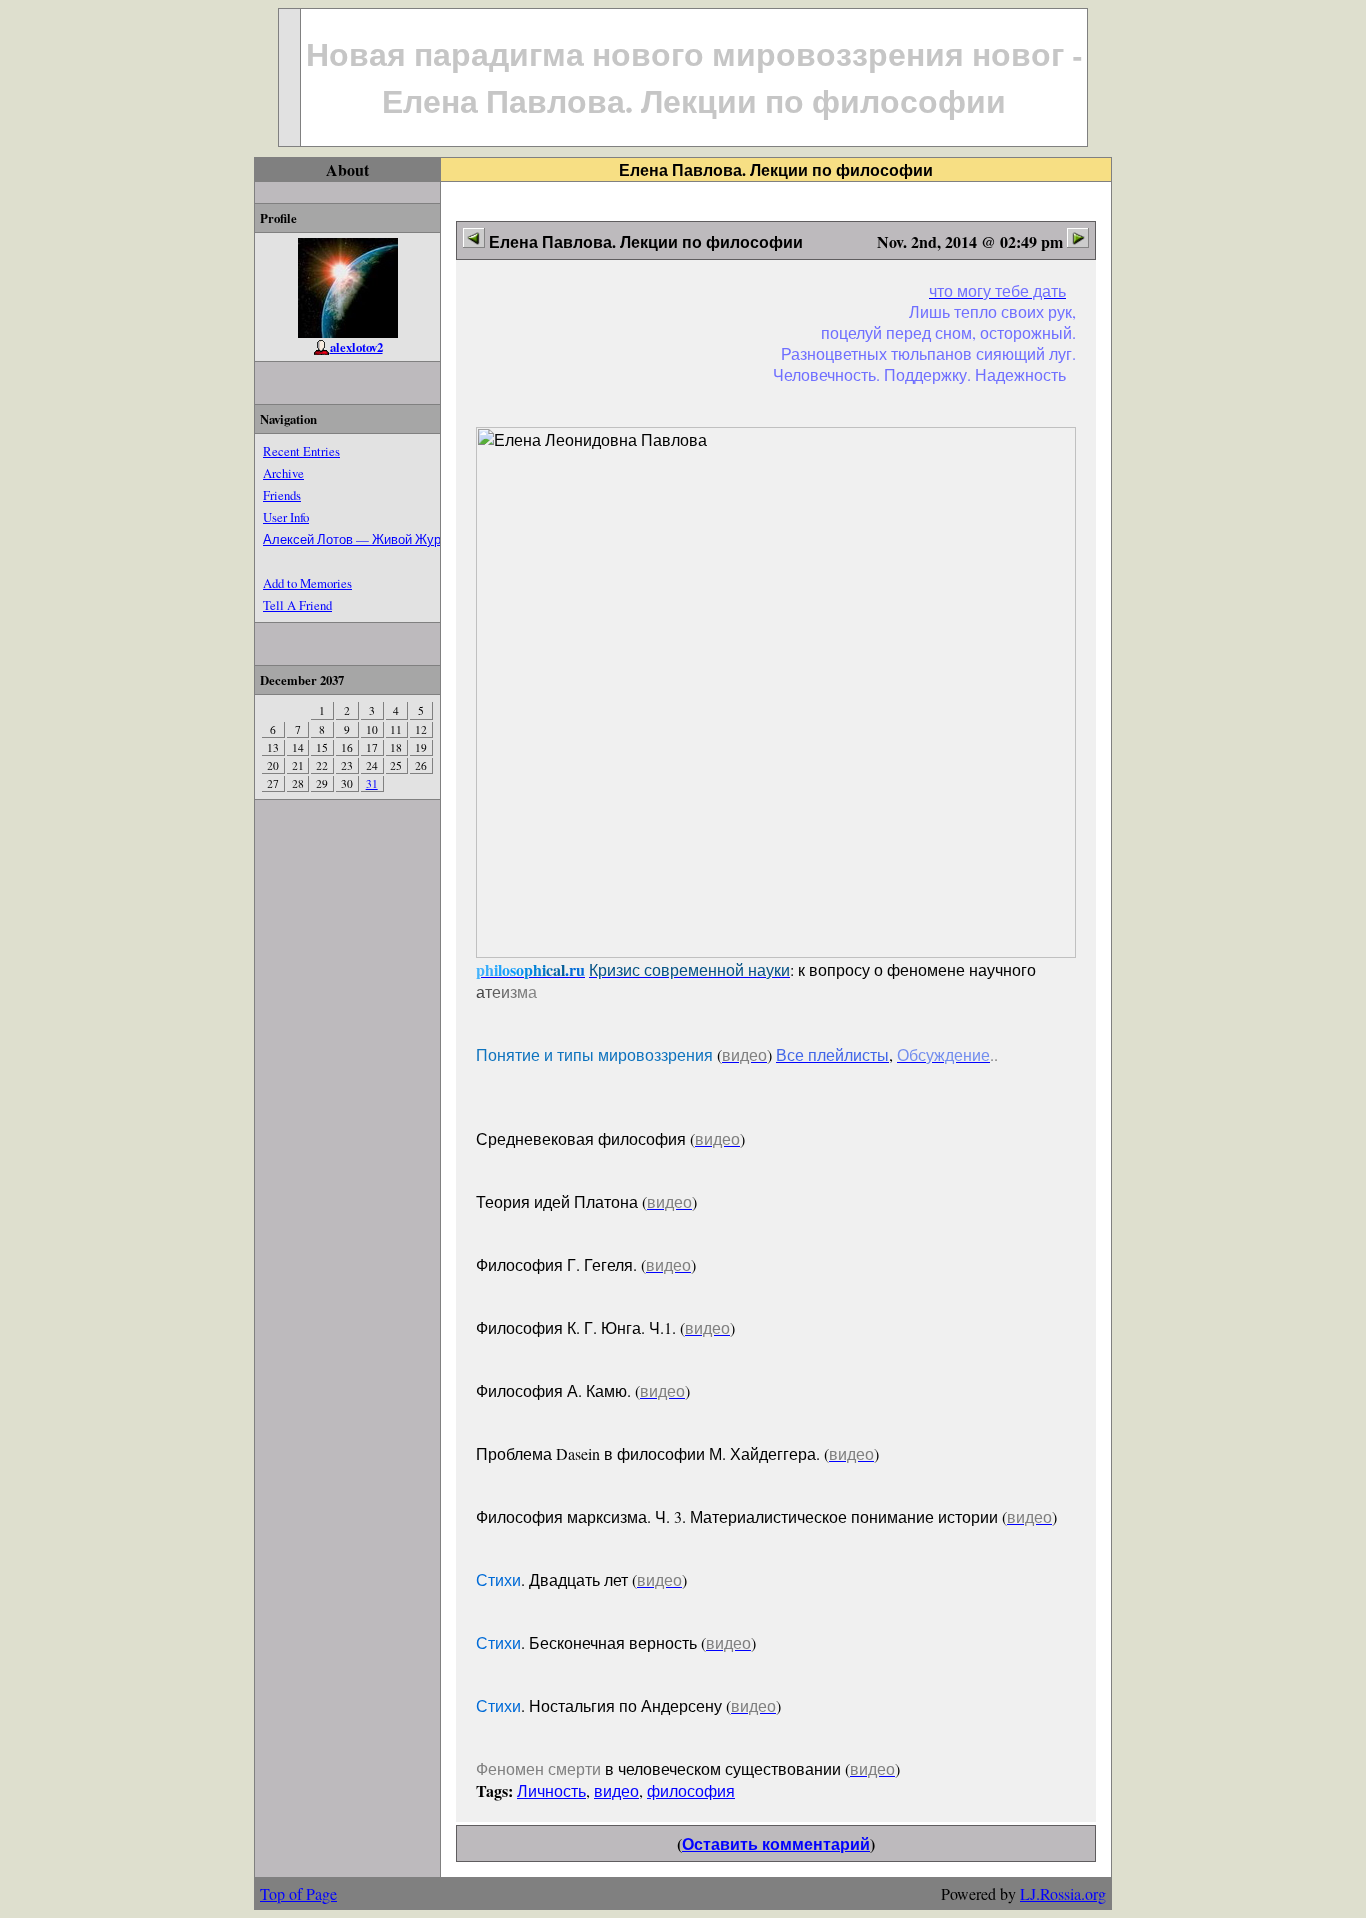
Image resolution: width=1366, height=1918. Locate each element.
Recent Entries (301, 451)
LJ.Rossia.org (1063, 1893)
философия (691, 1790)
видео (616, 1790)
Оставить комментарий (776, 1843)
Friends (282, 495)
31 (372, 783)
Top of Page (298, 1893)
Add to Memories (307, 583)
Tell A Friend (297, 605)
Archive (283, 473)
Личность (551, 1790)
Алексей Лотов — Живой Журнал (363, 539)
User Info (286, 517)
